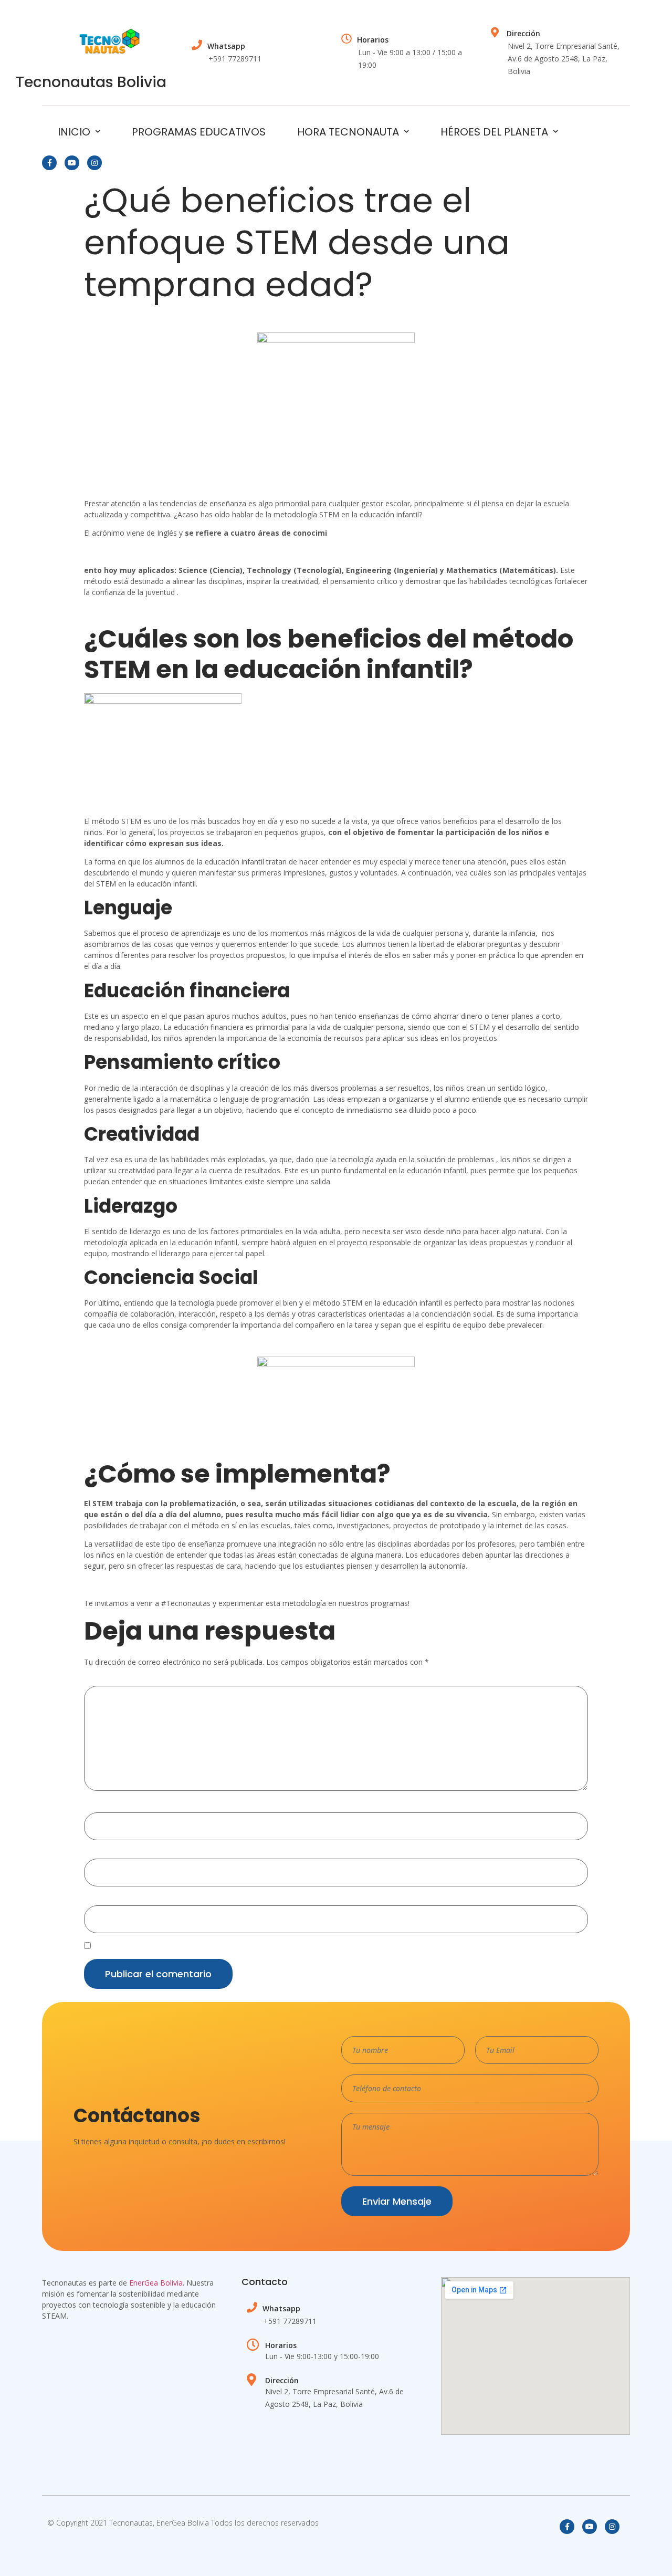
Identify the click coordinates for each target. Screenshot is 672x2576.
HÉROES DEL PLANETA (494, 132)
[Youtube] (72, 163)
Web (92, 1901)
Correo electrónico (119, 1854)
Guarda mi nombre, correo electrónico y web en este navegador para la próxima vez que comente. (261, 1947)
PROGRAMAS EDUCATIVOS (199, 132)
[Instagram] (94, 163)
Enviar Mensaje (397, 2201)
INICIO (74, 132)
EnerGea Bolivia (156, 2283)
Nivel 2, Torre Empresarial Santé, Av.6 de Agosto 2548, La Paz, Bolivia (564, 59)
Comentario (107, 1682)
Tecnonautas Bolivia (91, 82)
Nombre (101, 1808)
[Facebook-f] (49, 163)
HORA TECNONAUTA (348, 132)
